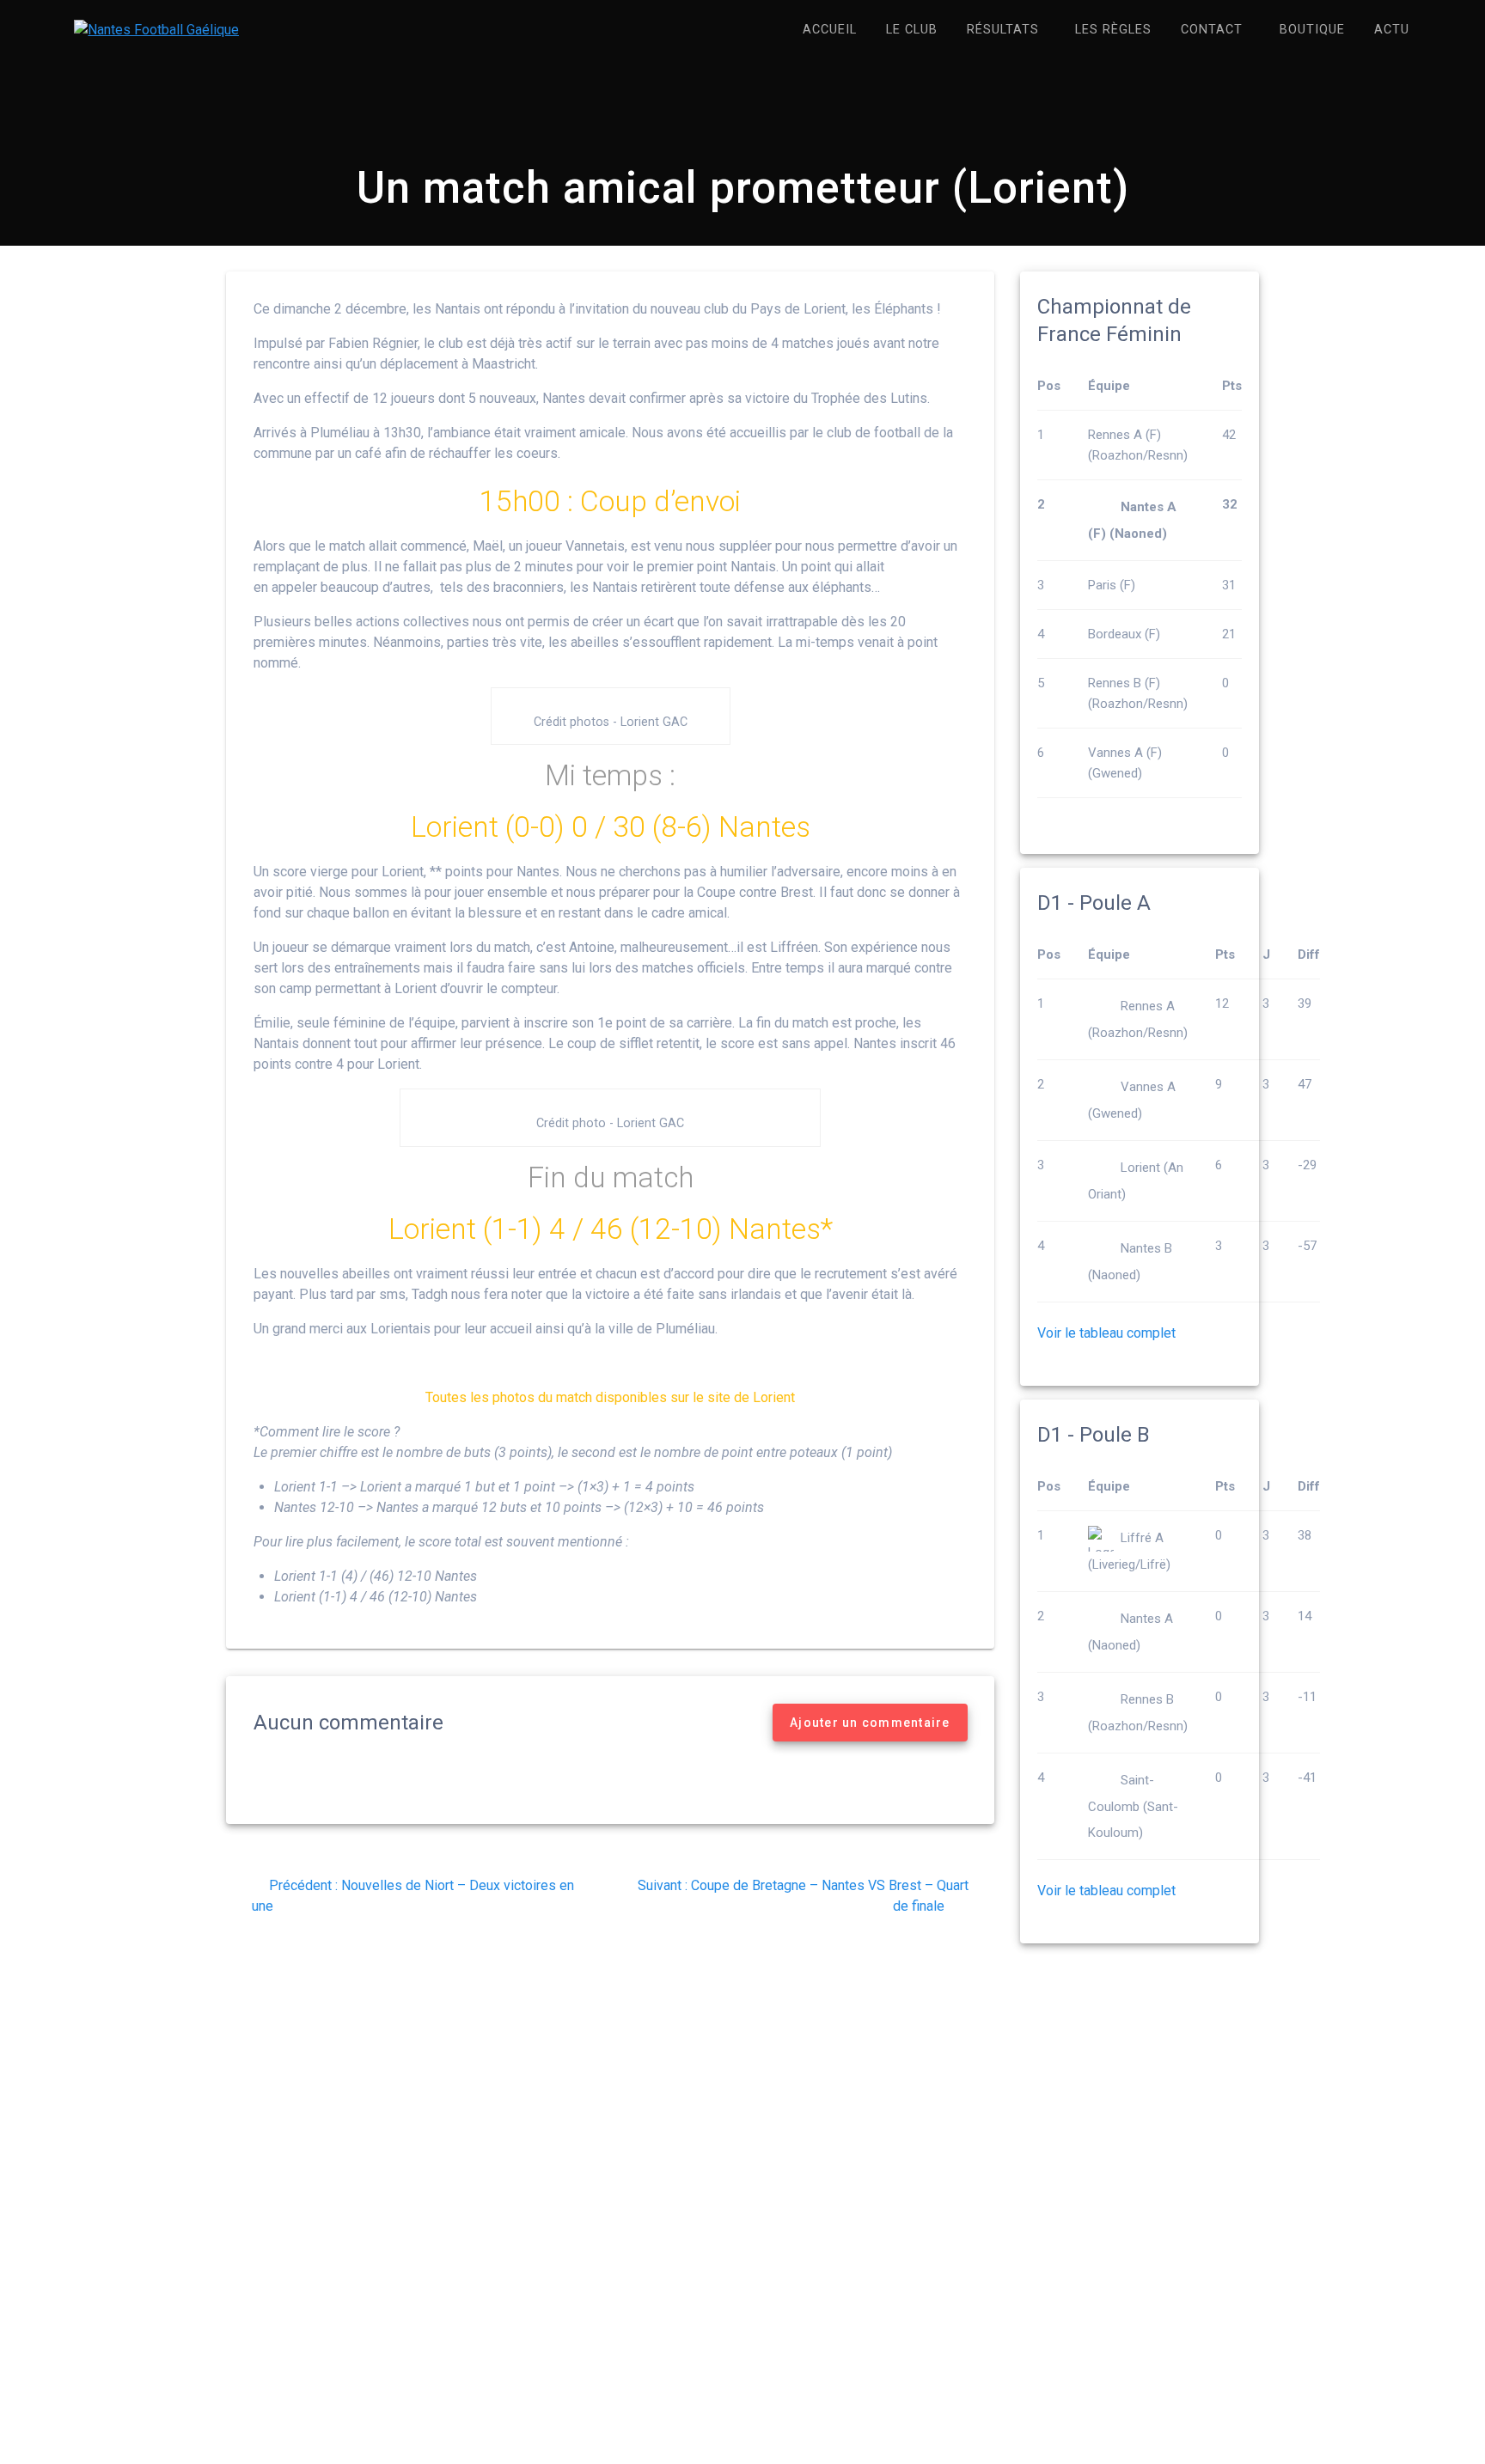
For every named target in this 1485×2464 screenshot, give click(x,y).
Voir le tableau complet (1106, 1333)
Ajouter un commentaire (870, 1723)
